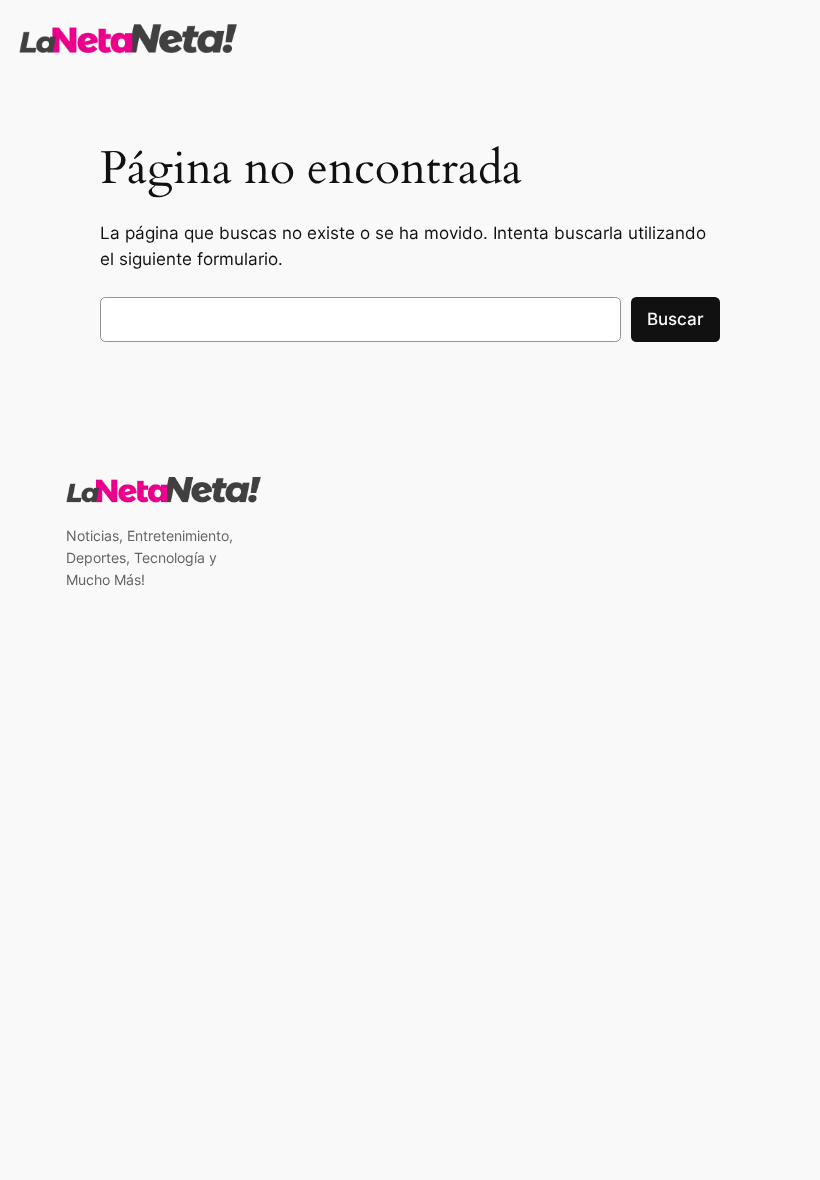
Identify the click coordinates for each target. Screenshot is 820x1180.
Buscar (675, 319)
